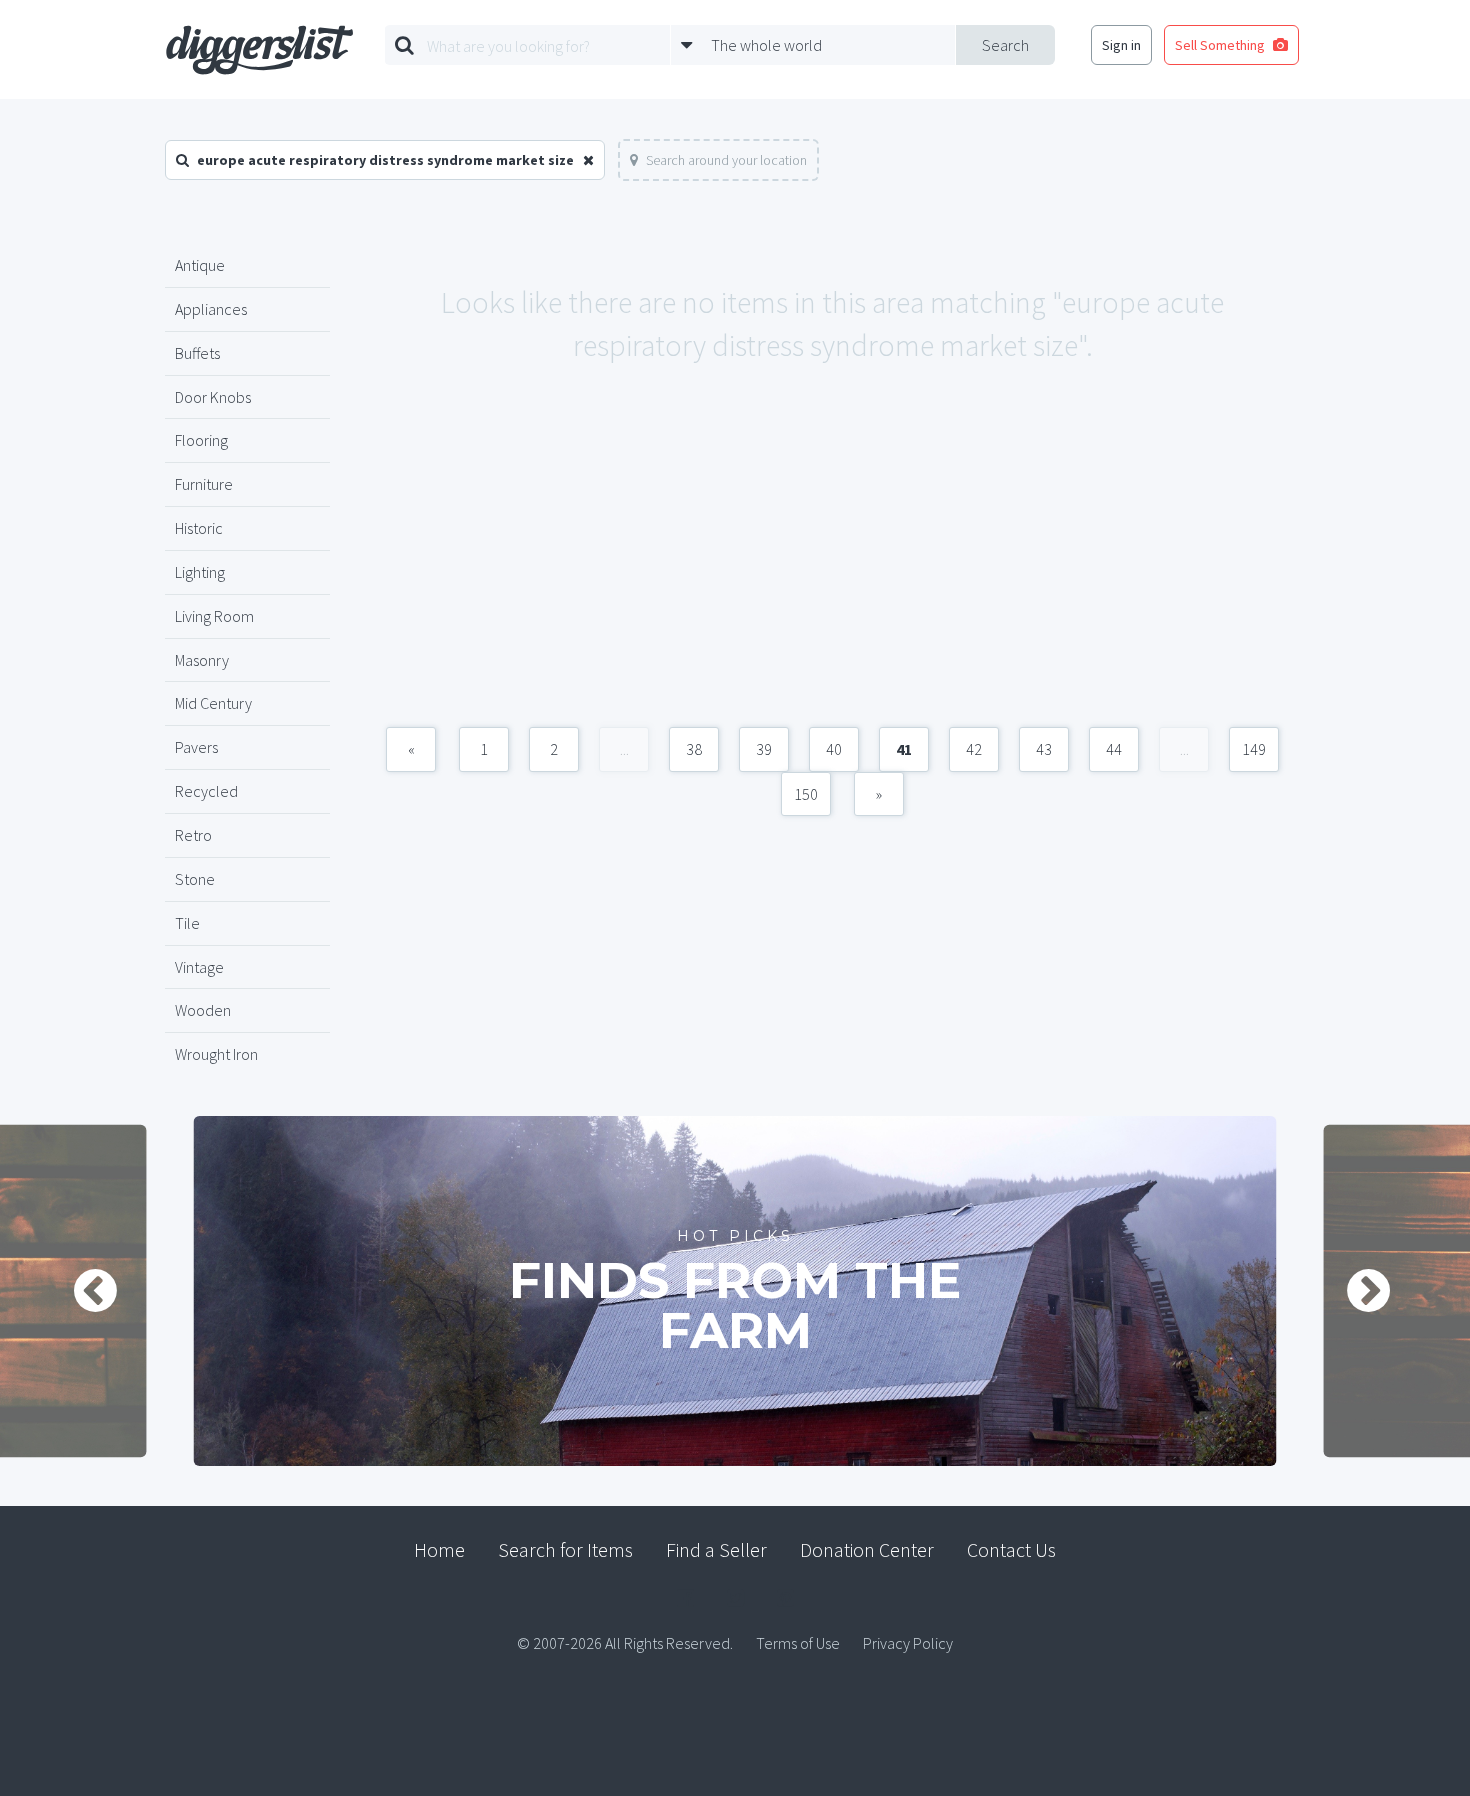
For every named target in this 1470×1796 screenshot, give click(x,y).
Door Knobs (213, 397)
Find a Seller (716, 1549)
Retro (193, 835)
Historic (199, 528)
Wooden (203, 1010)
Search (1005, 45)
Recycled (206, 791)
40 (834, 749)
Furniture (204, 484)
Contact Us (1011, 1549)
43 (1044, 749)
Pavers (196, 747)
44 (1114, 749)
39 (764, 749)
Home (439, 1549)
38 (694, 749)
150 (806, 794)
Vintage (199, 967)
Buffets (197, 353)
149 (1254, 749)
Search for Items (565, 1549)
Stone (195, 879)
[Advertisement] (832, 567)
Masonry (202, 660)
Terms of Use (798, 1643)
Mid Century (213, 703)
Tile (187, 923)
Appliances (211, 309)
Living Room (214, 616)
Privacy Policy (908, 1643)
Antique (200, 265)
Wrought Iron (216, 1054)
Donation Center (867, 1549)
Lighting (200, 572)
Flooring (201, 440)
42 (974, 749)
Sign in (1121, 45)
